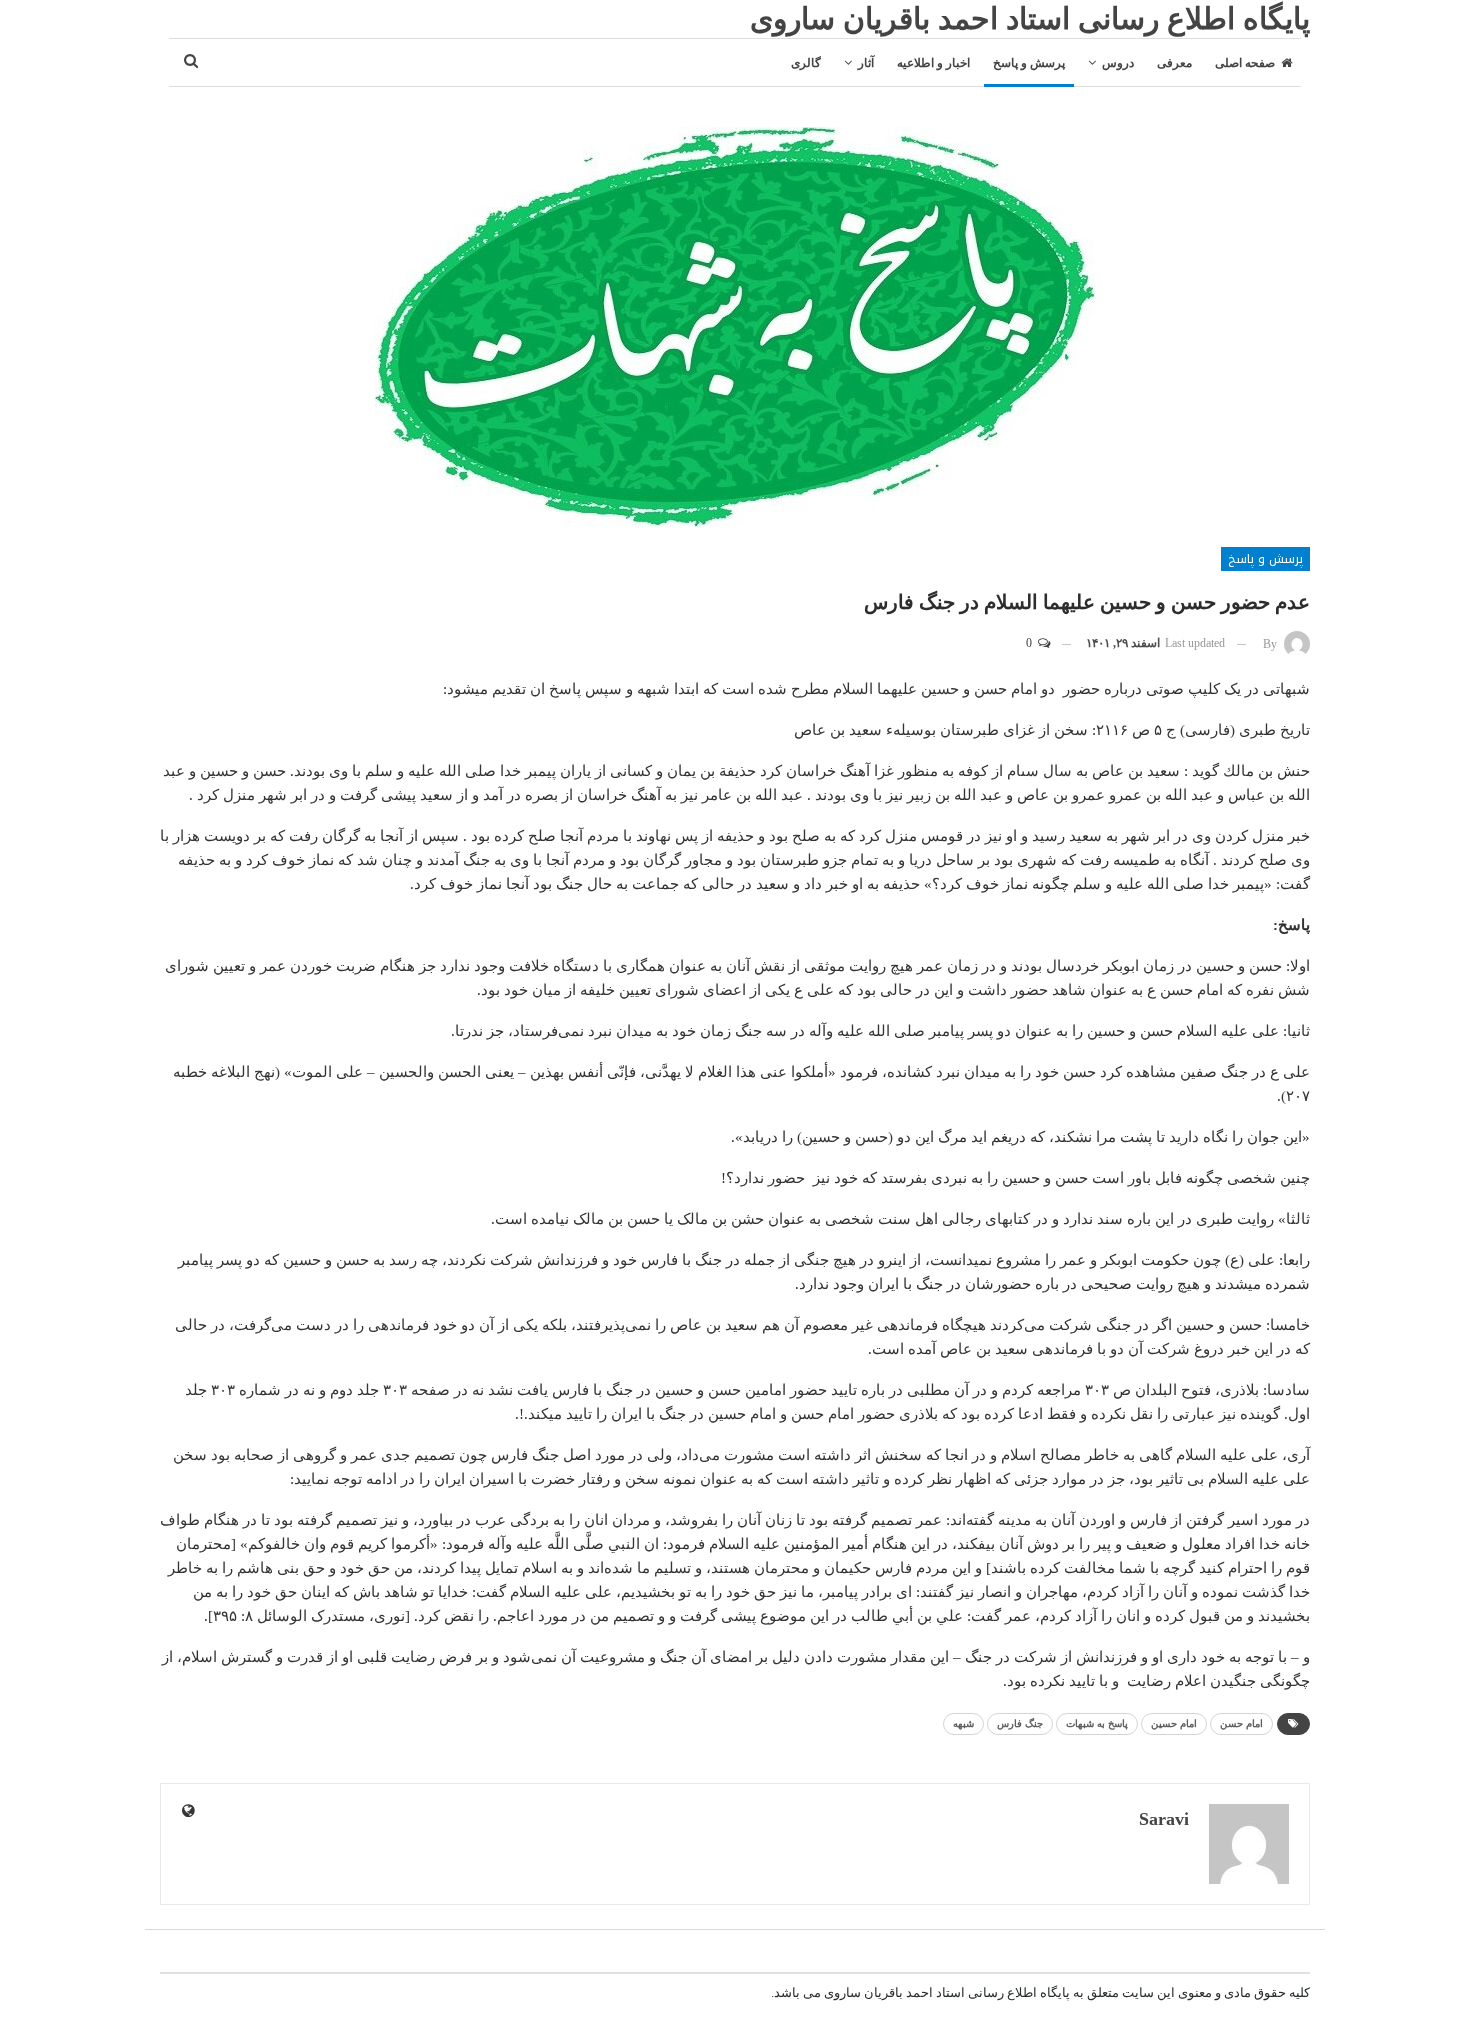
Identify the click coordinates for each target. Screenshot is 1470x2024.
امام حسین (1174, 1723)
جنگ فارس (1020, 1723)
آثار (866, 63)
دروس (1118, 63)
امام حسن (1241, 1723)
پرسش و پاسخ (1029, 63)
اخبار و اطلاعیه (933, 63)
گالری (806, 63)
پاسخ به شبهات (1097, 1723)
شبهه (963, 1723)
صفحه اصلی (1245, 63)
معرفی (1174, 63)
